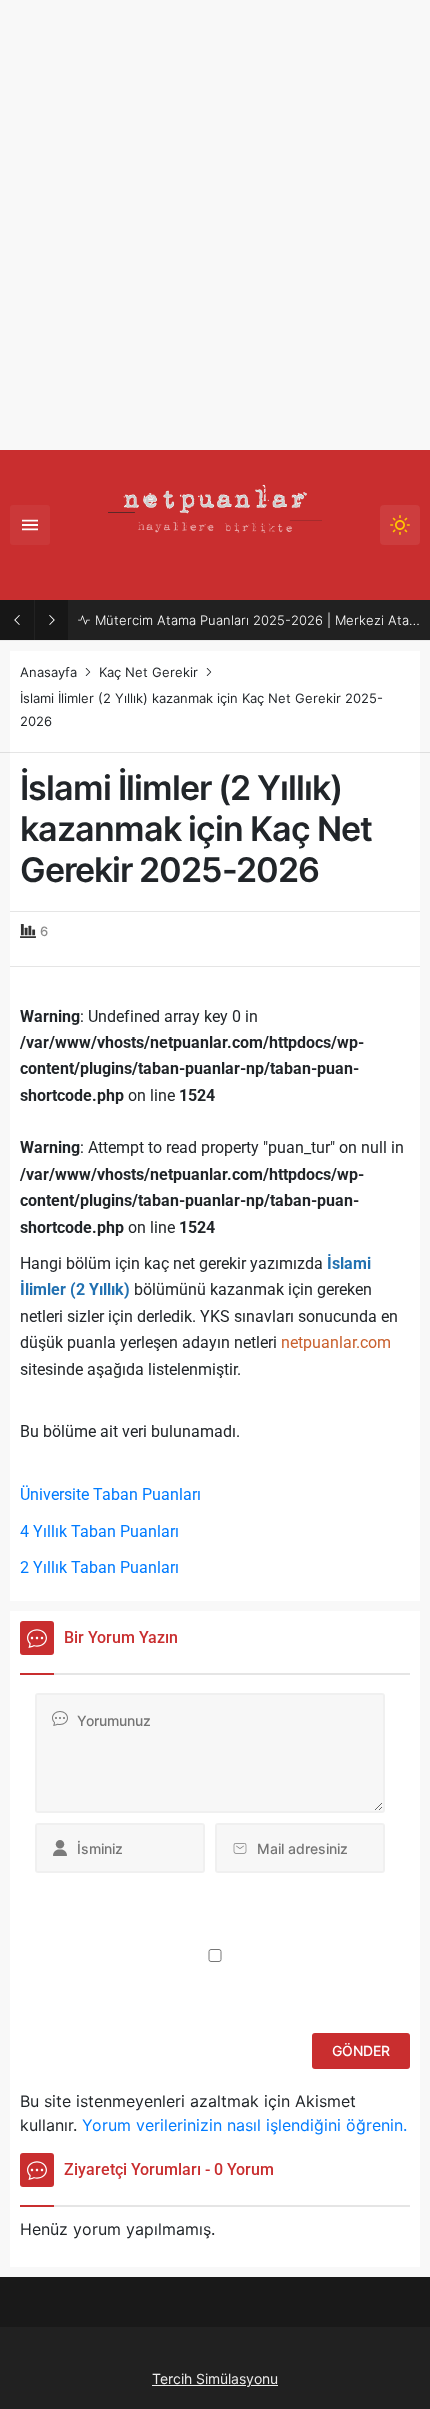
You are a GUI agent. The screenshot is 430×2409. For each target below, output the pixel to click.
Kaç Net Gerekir (148, 672)
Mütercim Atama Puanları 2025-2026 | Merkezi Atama (257, 620)
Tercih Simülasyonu (215, 2378)
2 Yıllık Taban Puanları (99, 1567)
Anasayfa (48, 672)
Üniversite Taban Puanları (110, 1494)
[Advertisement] (215, 225)
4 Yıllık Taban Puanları (99, 1531)
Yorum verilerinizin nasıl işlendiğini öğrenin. (244, 2125)
